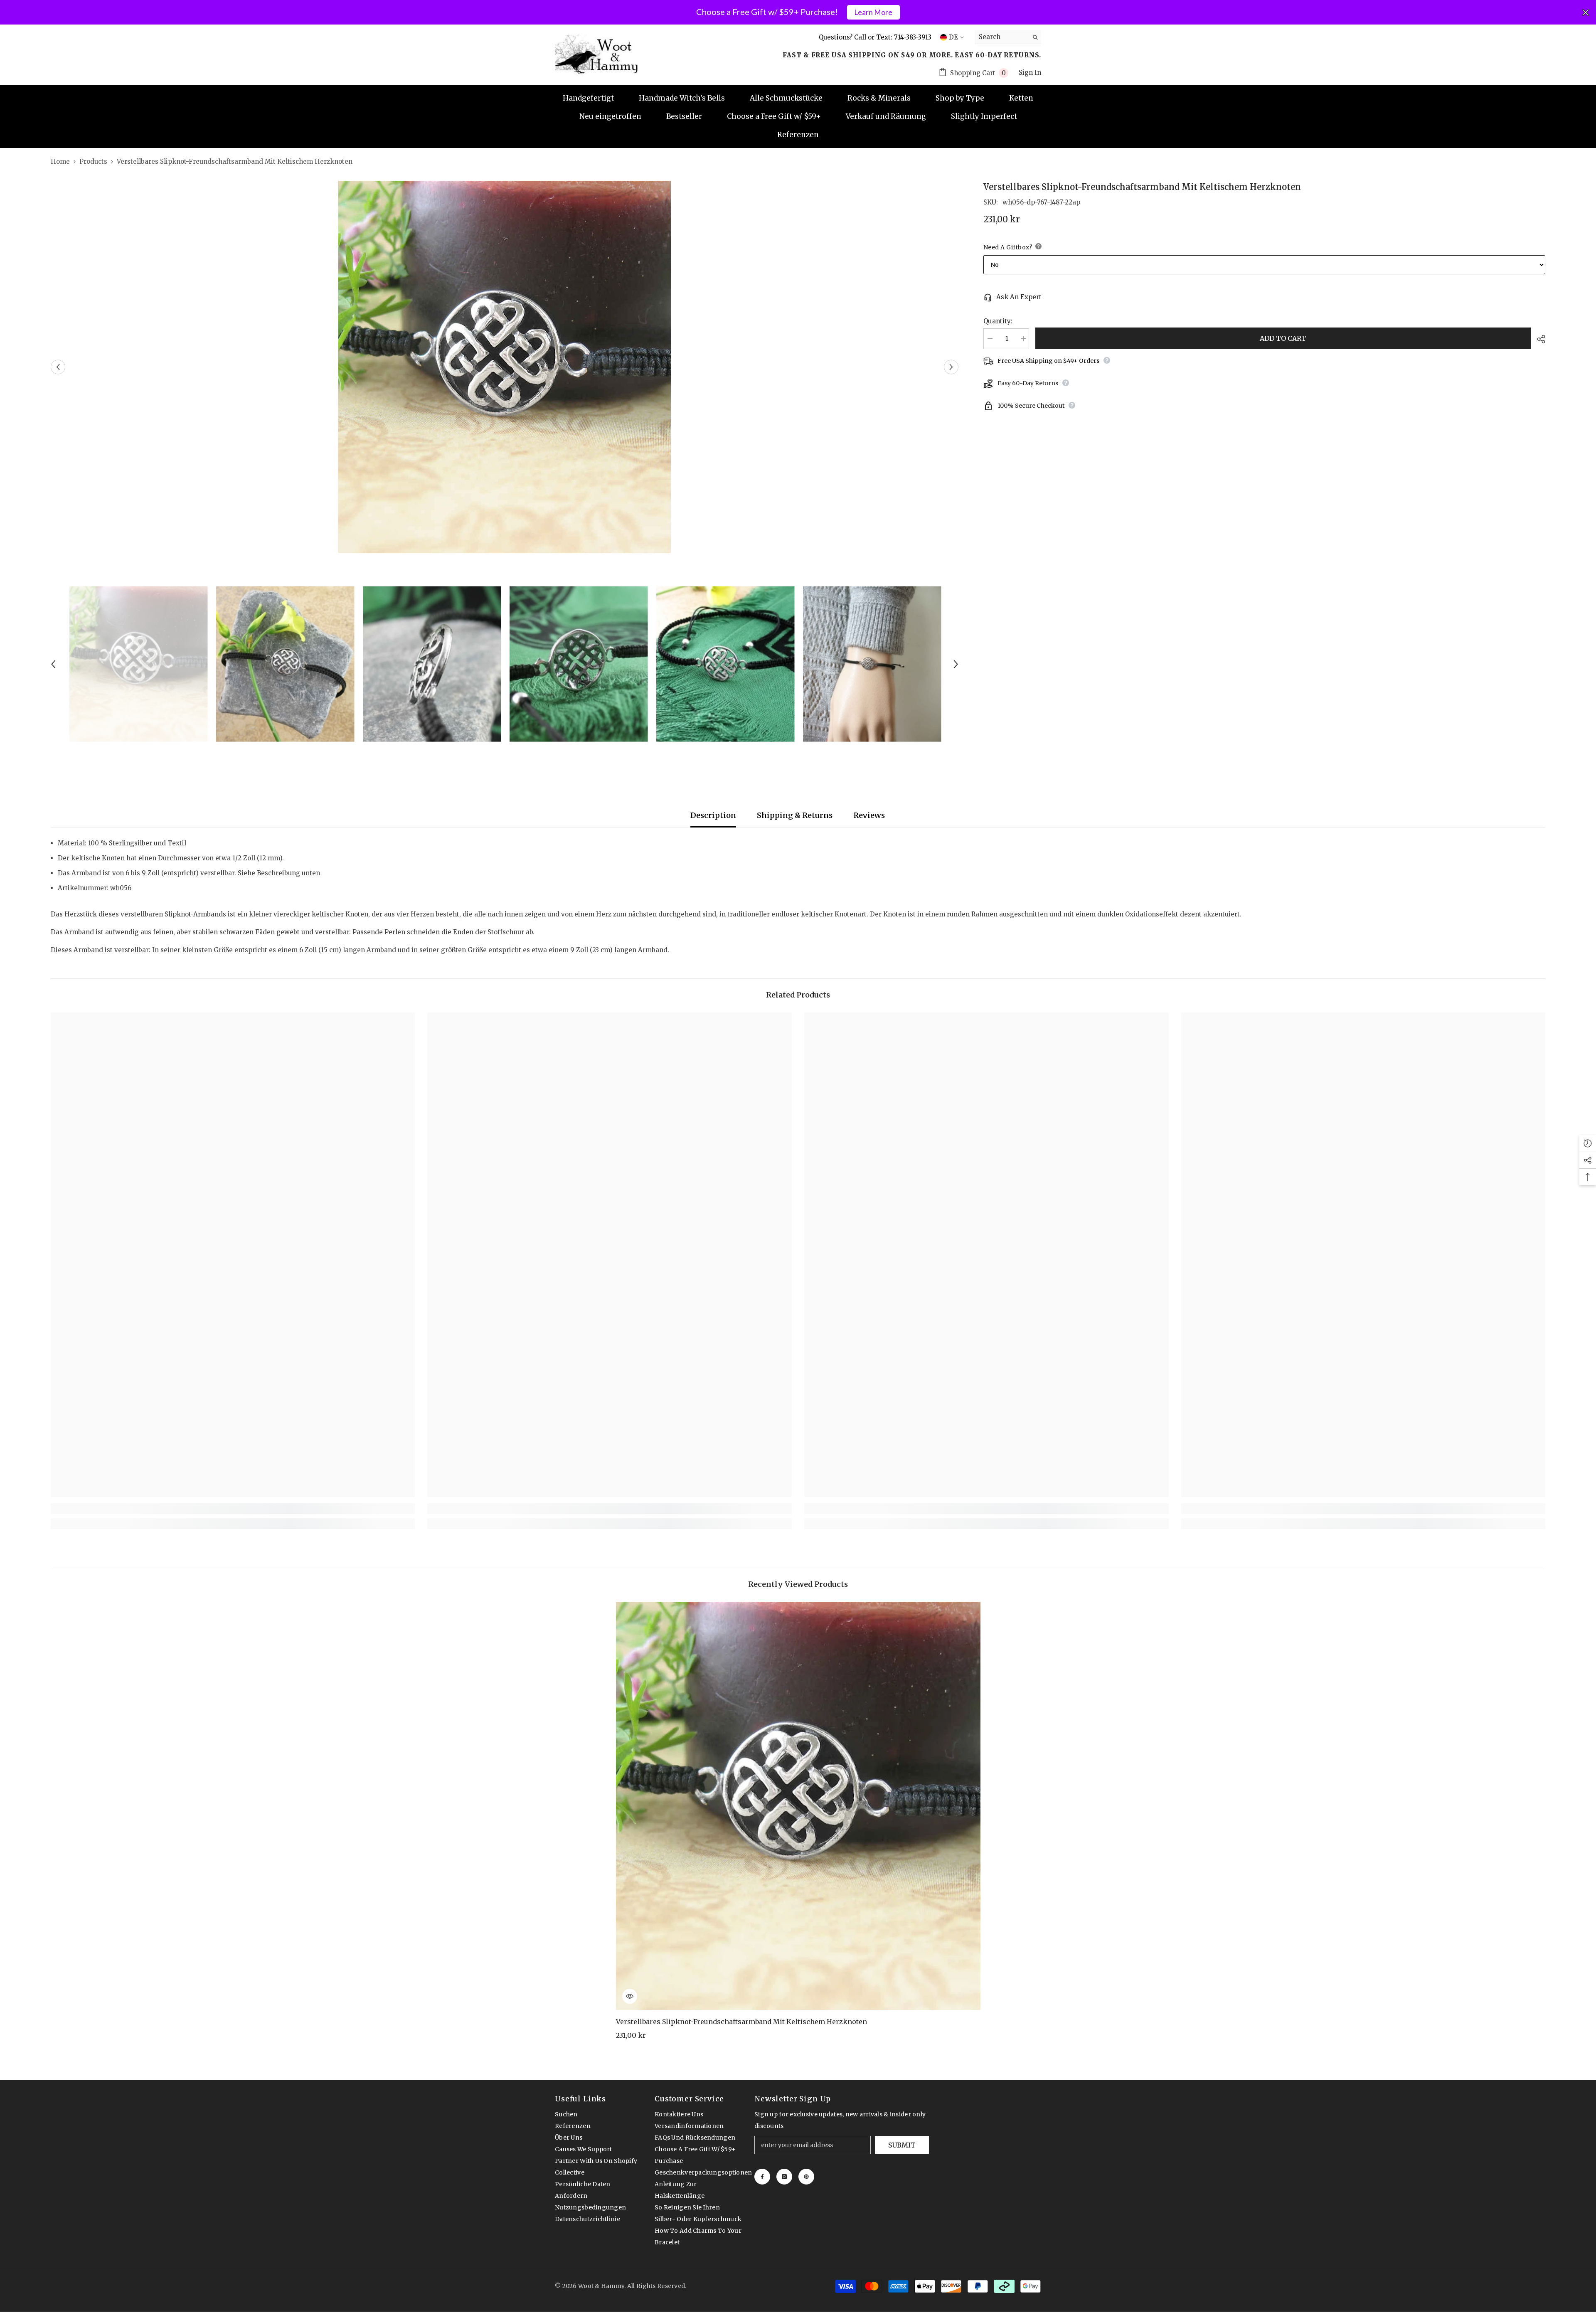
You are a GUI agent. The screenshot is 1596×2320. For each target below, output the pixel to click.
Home (60, 161)
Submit (902, 2145)
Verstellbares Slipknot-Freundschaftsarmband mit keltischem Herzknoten (741, 2022)
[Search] (1008, 37)
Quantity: (998, 321)
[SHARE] (1538, 339)
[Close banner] (1586, 12)
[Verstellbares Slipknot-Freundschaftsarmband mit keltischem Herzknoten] (798, 1806)
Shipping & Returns (795, 815)
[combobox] (1001, 37)
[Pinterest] (806, 2177)
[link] (233, 1509)
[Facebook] (762, 2177)
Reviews (869, 815)
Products (93, 161)
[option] (505, 367)
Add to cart (1283, 338)
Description (713, 815)
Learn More (873, 12)
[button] (58, 367)
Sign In (1030, 73)
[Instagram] (784, 2177)
